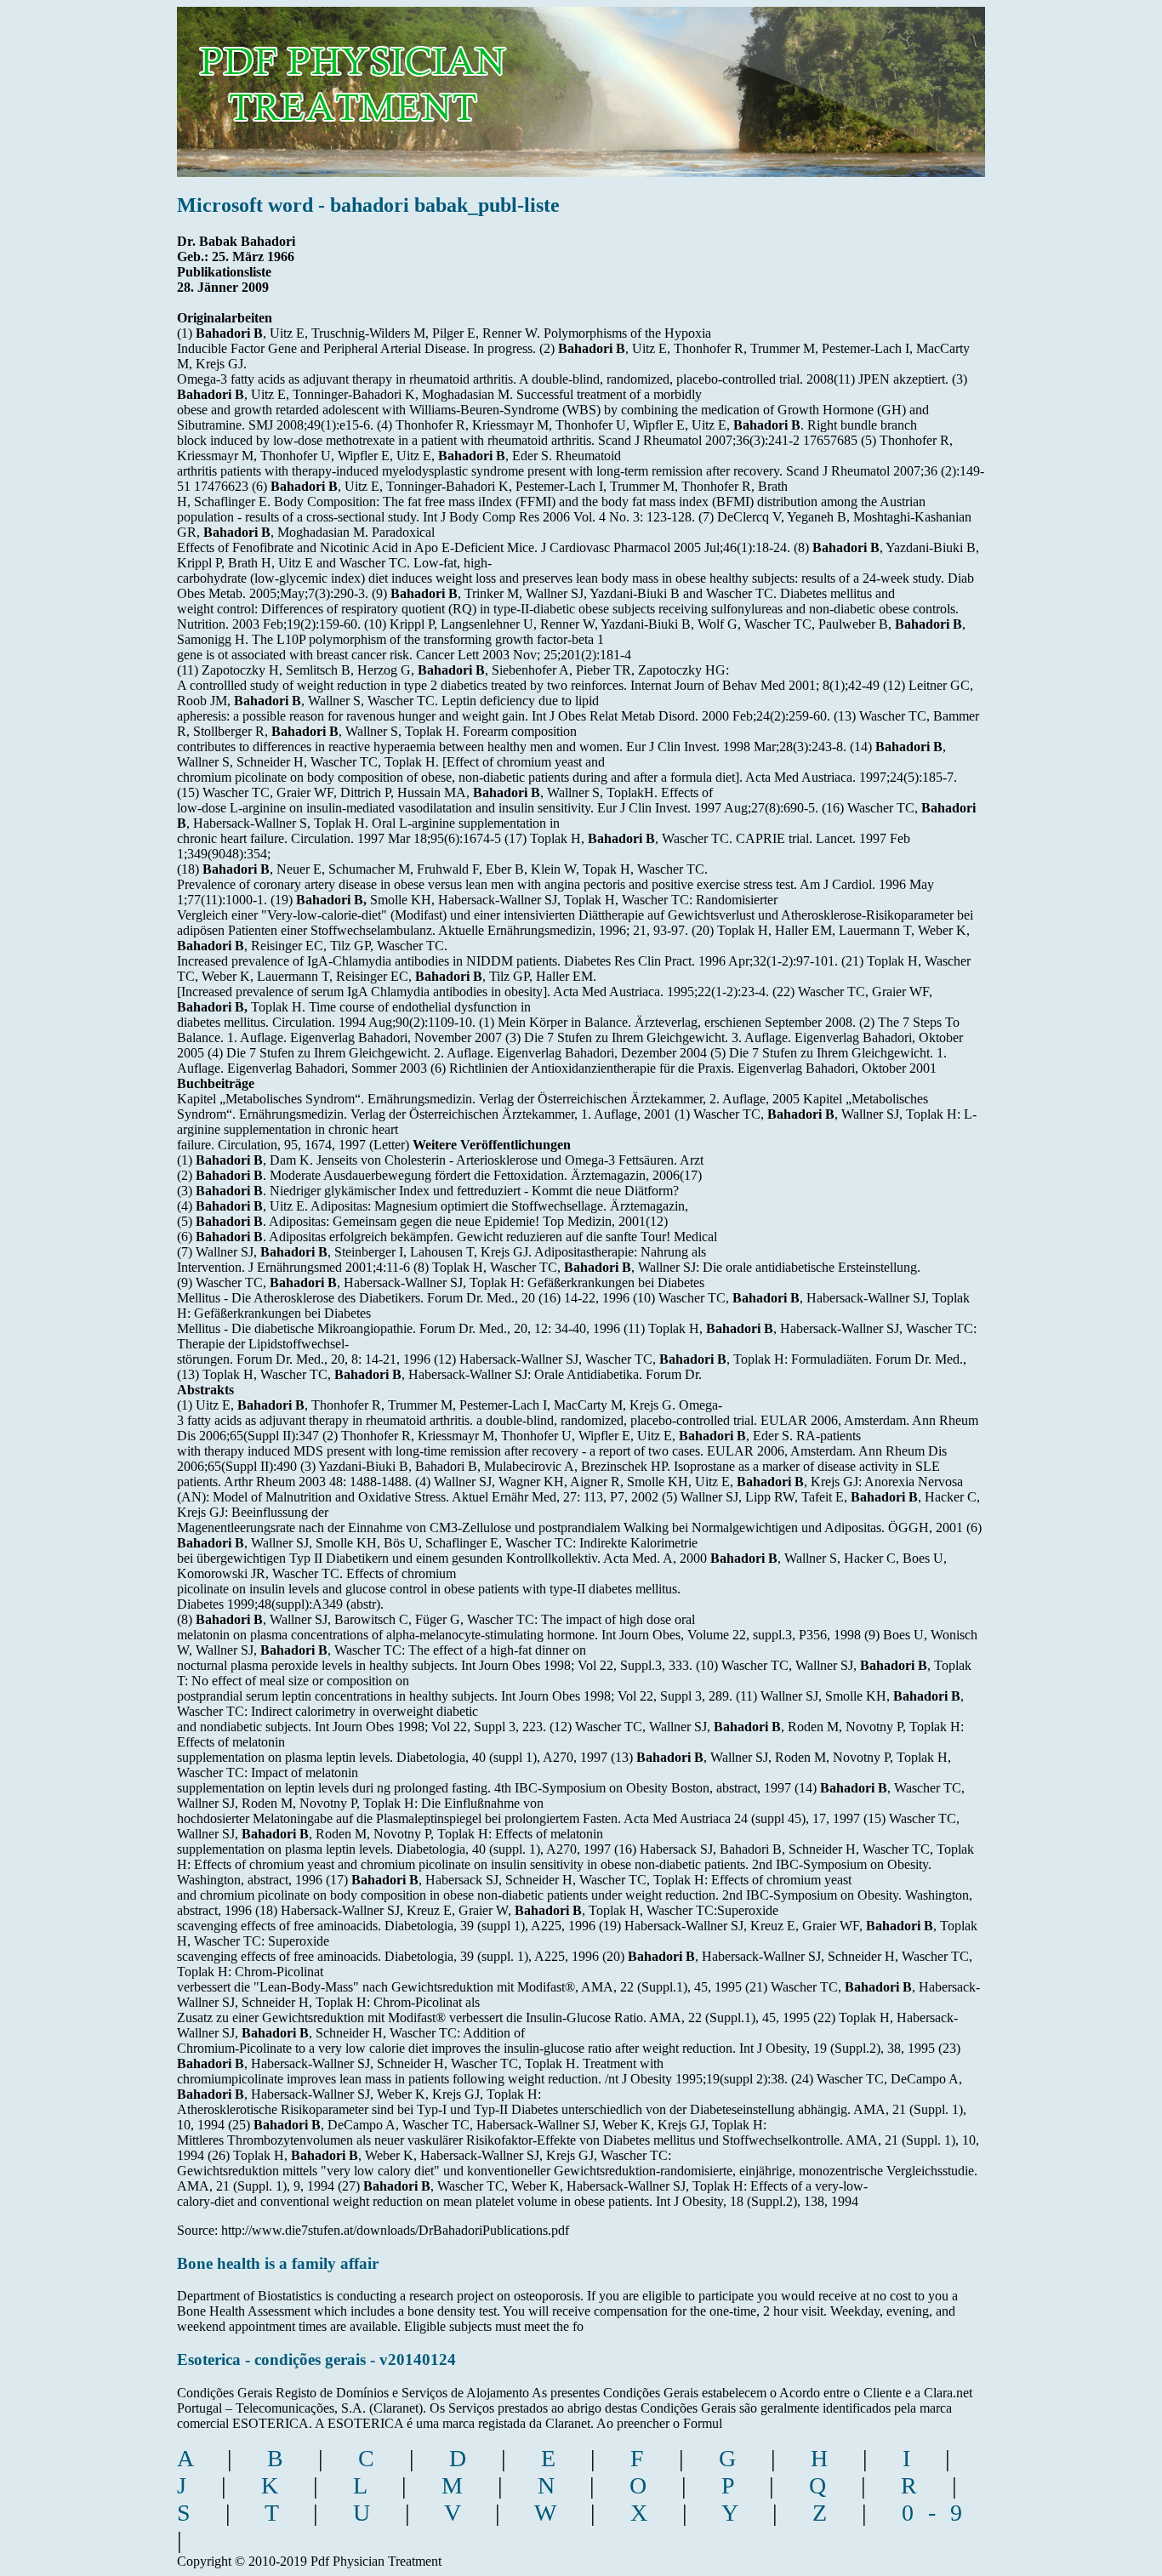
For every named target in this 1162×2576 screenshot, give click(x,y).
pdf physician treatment (408, 80)
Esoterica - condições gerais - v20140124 (316, 2359)
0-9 (939, 2513)
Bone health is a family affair (278, 2263)
